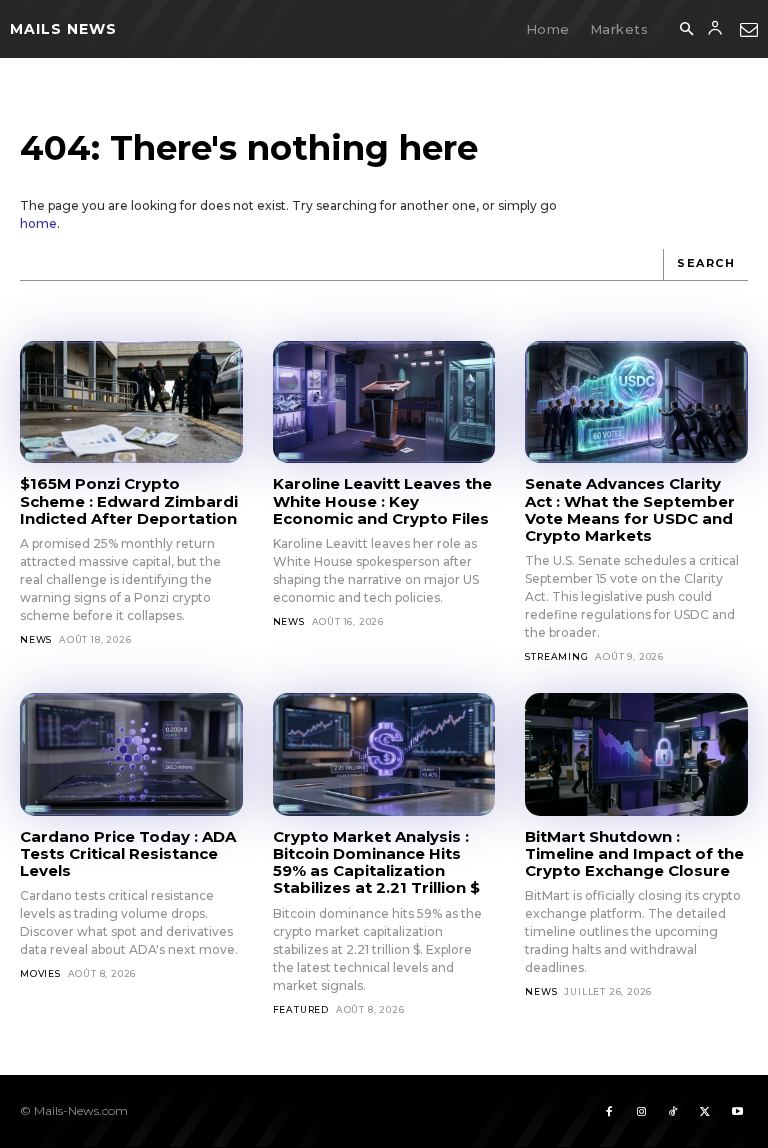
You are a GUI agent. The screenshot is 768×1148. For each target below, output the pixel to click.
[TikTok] (673, 1111)
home (38, 223)
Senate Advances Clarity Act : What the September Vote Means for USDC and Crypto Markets (630, 509)
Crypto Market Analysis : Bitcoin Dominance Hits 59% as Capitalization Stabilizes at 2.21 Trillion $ (376, 862)
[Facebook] (609, 1111)
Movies (40, 973)
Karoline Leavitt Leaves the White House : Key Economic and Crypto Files (382, 501)
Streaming (556, 656)
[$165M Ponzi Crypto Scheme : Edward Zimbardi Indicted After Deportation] (131, 402)
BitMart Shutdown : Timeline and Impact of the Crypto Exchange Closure (634, 854)
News (36, 639)
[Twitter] (705, 1111)
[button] (686, 30)
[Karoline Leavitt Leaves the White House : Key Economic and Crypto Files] (384, 402)
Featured (301, 1009)
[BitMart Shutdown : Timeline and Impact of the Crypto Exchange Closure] (636, 754)
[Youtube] (737, 1111)
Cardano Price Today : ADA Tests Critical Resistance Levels (128, 854)
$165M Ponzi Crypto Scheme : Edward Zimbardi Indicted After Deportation (129, 501)
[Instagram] (641, 1111)
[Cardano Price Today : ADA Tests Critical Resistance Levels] (131, 754)
